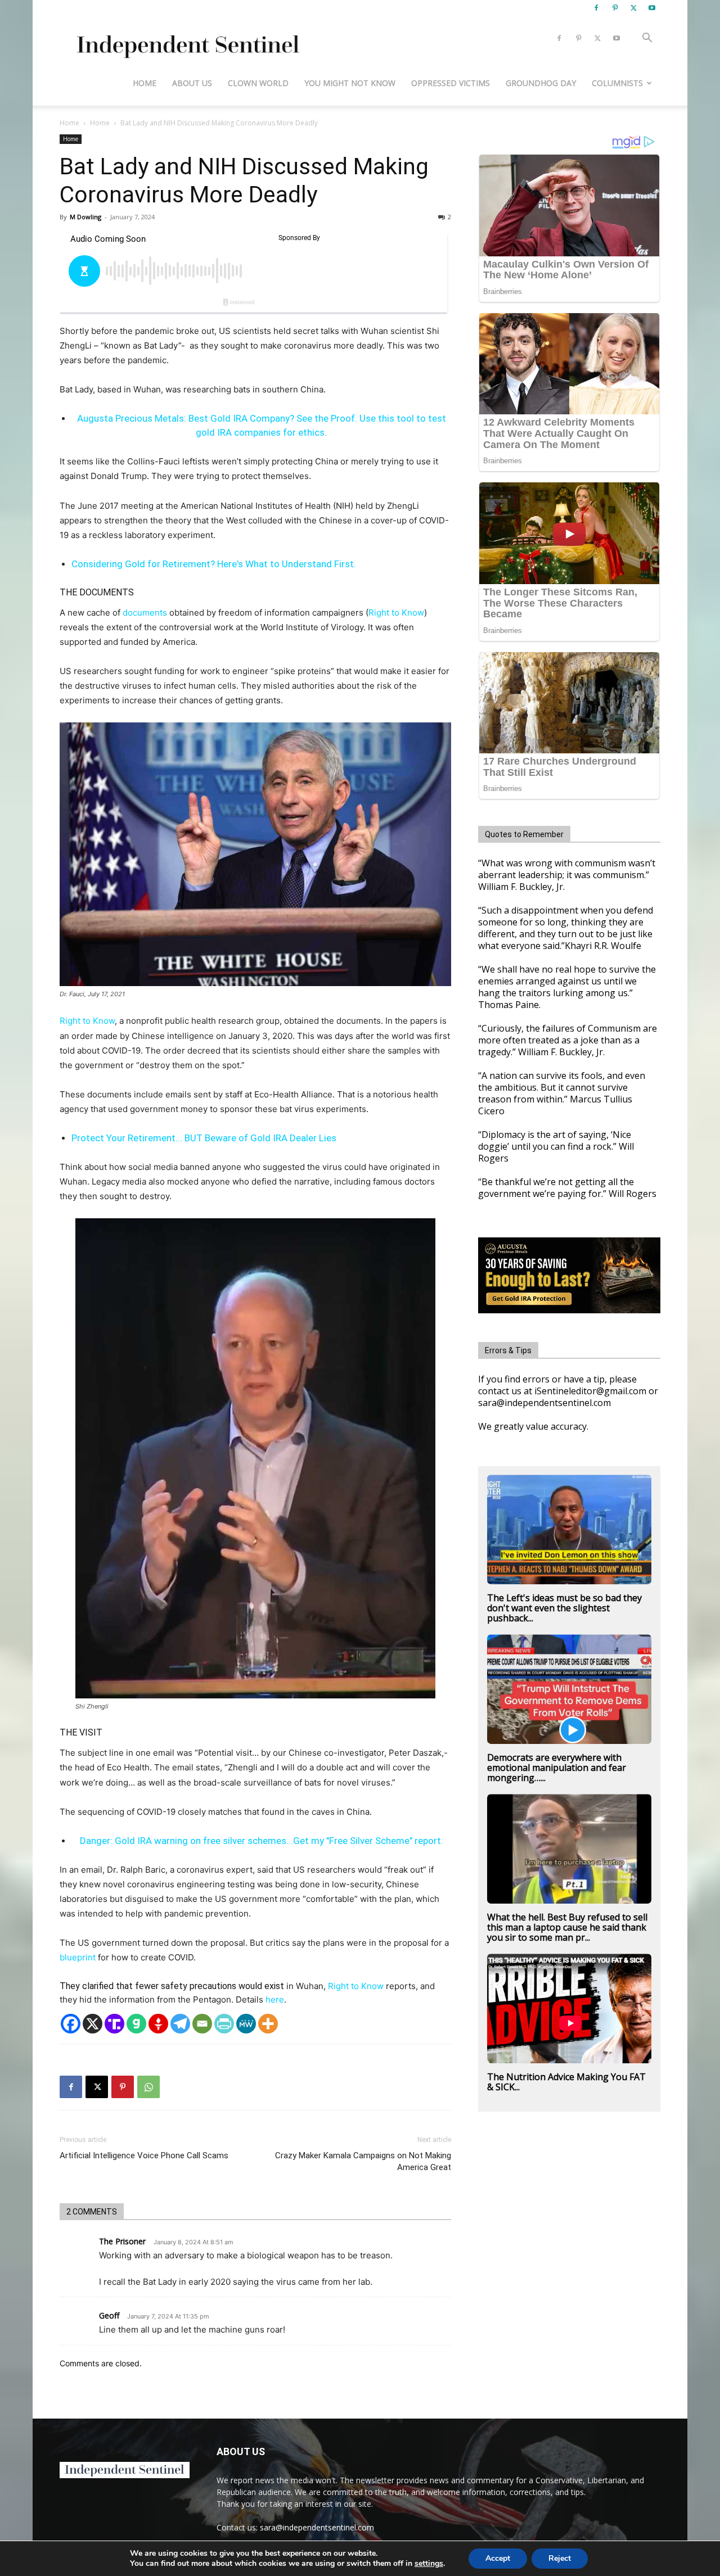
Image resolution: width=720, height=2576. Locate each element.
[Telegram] (180, 2024)
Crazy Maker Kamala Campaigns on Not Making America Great (363, 2161)
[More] (268, 2024)
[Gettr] (158, 2024)
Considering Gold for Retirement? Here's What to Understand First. (214, 564)
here (275, 1999)
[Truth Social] (114, 2024)
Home (145, 83)
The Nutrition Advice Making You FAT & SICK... (566, 2082)
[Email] (202, 2024)
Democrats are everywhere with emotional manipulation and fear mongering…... (557, 1768)
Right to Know (396, 613)
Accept (498, 2558)
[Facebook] (596, 8)
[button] (647, 39)
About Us (192, 83)
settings (429, 2564)
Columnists (617, 83)
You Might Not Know (350, 83)
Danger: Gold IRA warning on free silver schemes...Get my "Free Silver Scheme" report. (262, 1841)
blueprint (78, 1957)
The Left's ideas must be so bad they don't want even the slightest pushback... (564, 1608)
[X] (633, 8)
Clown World (258, 83)
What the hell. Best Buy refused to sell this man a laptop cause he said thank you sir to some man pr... (567, 1927)
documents (145, 613)
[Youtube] (652, 8)
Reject (560, 2558)
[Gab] (136, 2024)
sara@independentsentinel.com (317, 2527)
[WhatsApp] (148, 2087)
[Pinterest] (615, 8)
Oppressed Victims (451, 83)
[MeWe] (246, 2024)
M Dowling (85, 217)
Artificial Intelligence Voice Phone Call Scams (144, 2155)
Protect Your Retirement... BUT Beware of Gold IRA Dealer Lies (204, 1138)
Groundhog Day (541, 83)
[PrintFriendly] (224, 2024)
